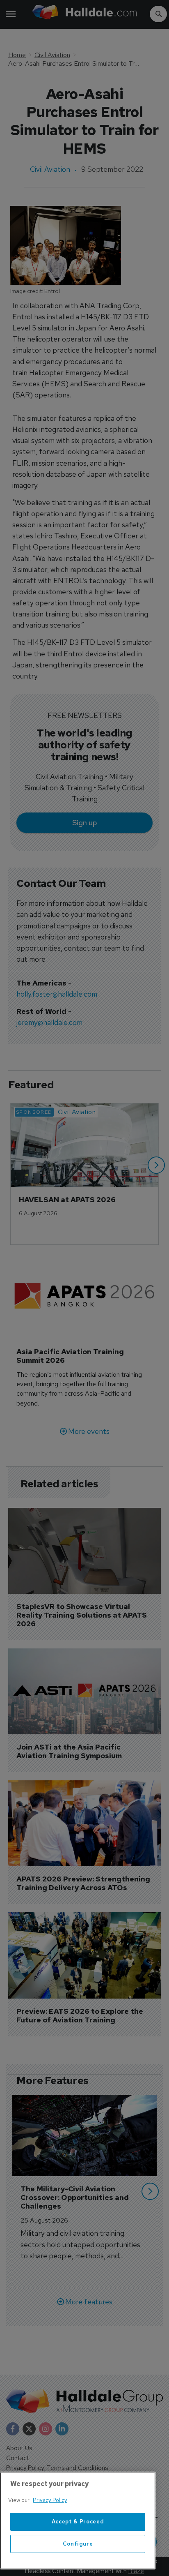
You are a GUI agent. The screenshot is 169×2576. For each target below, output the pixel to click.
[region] (78, 2521)
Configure (78, 2544)
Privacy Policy (50, 2500)
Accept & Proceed (78, 2522)
